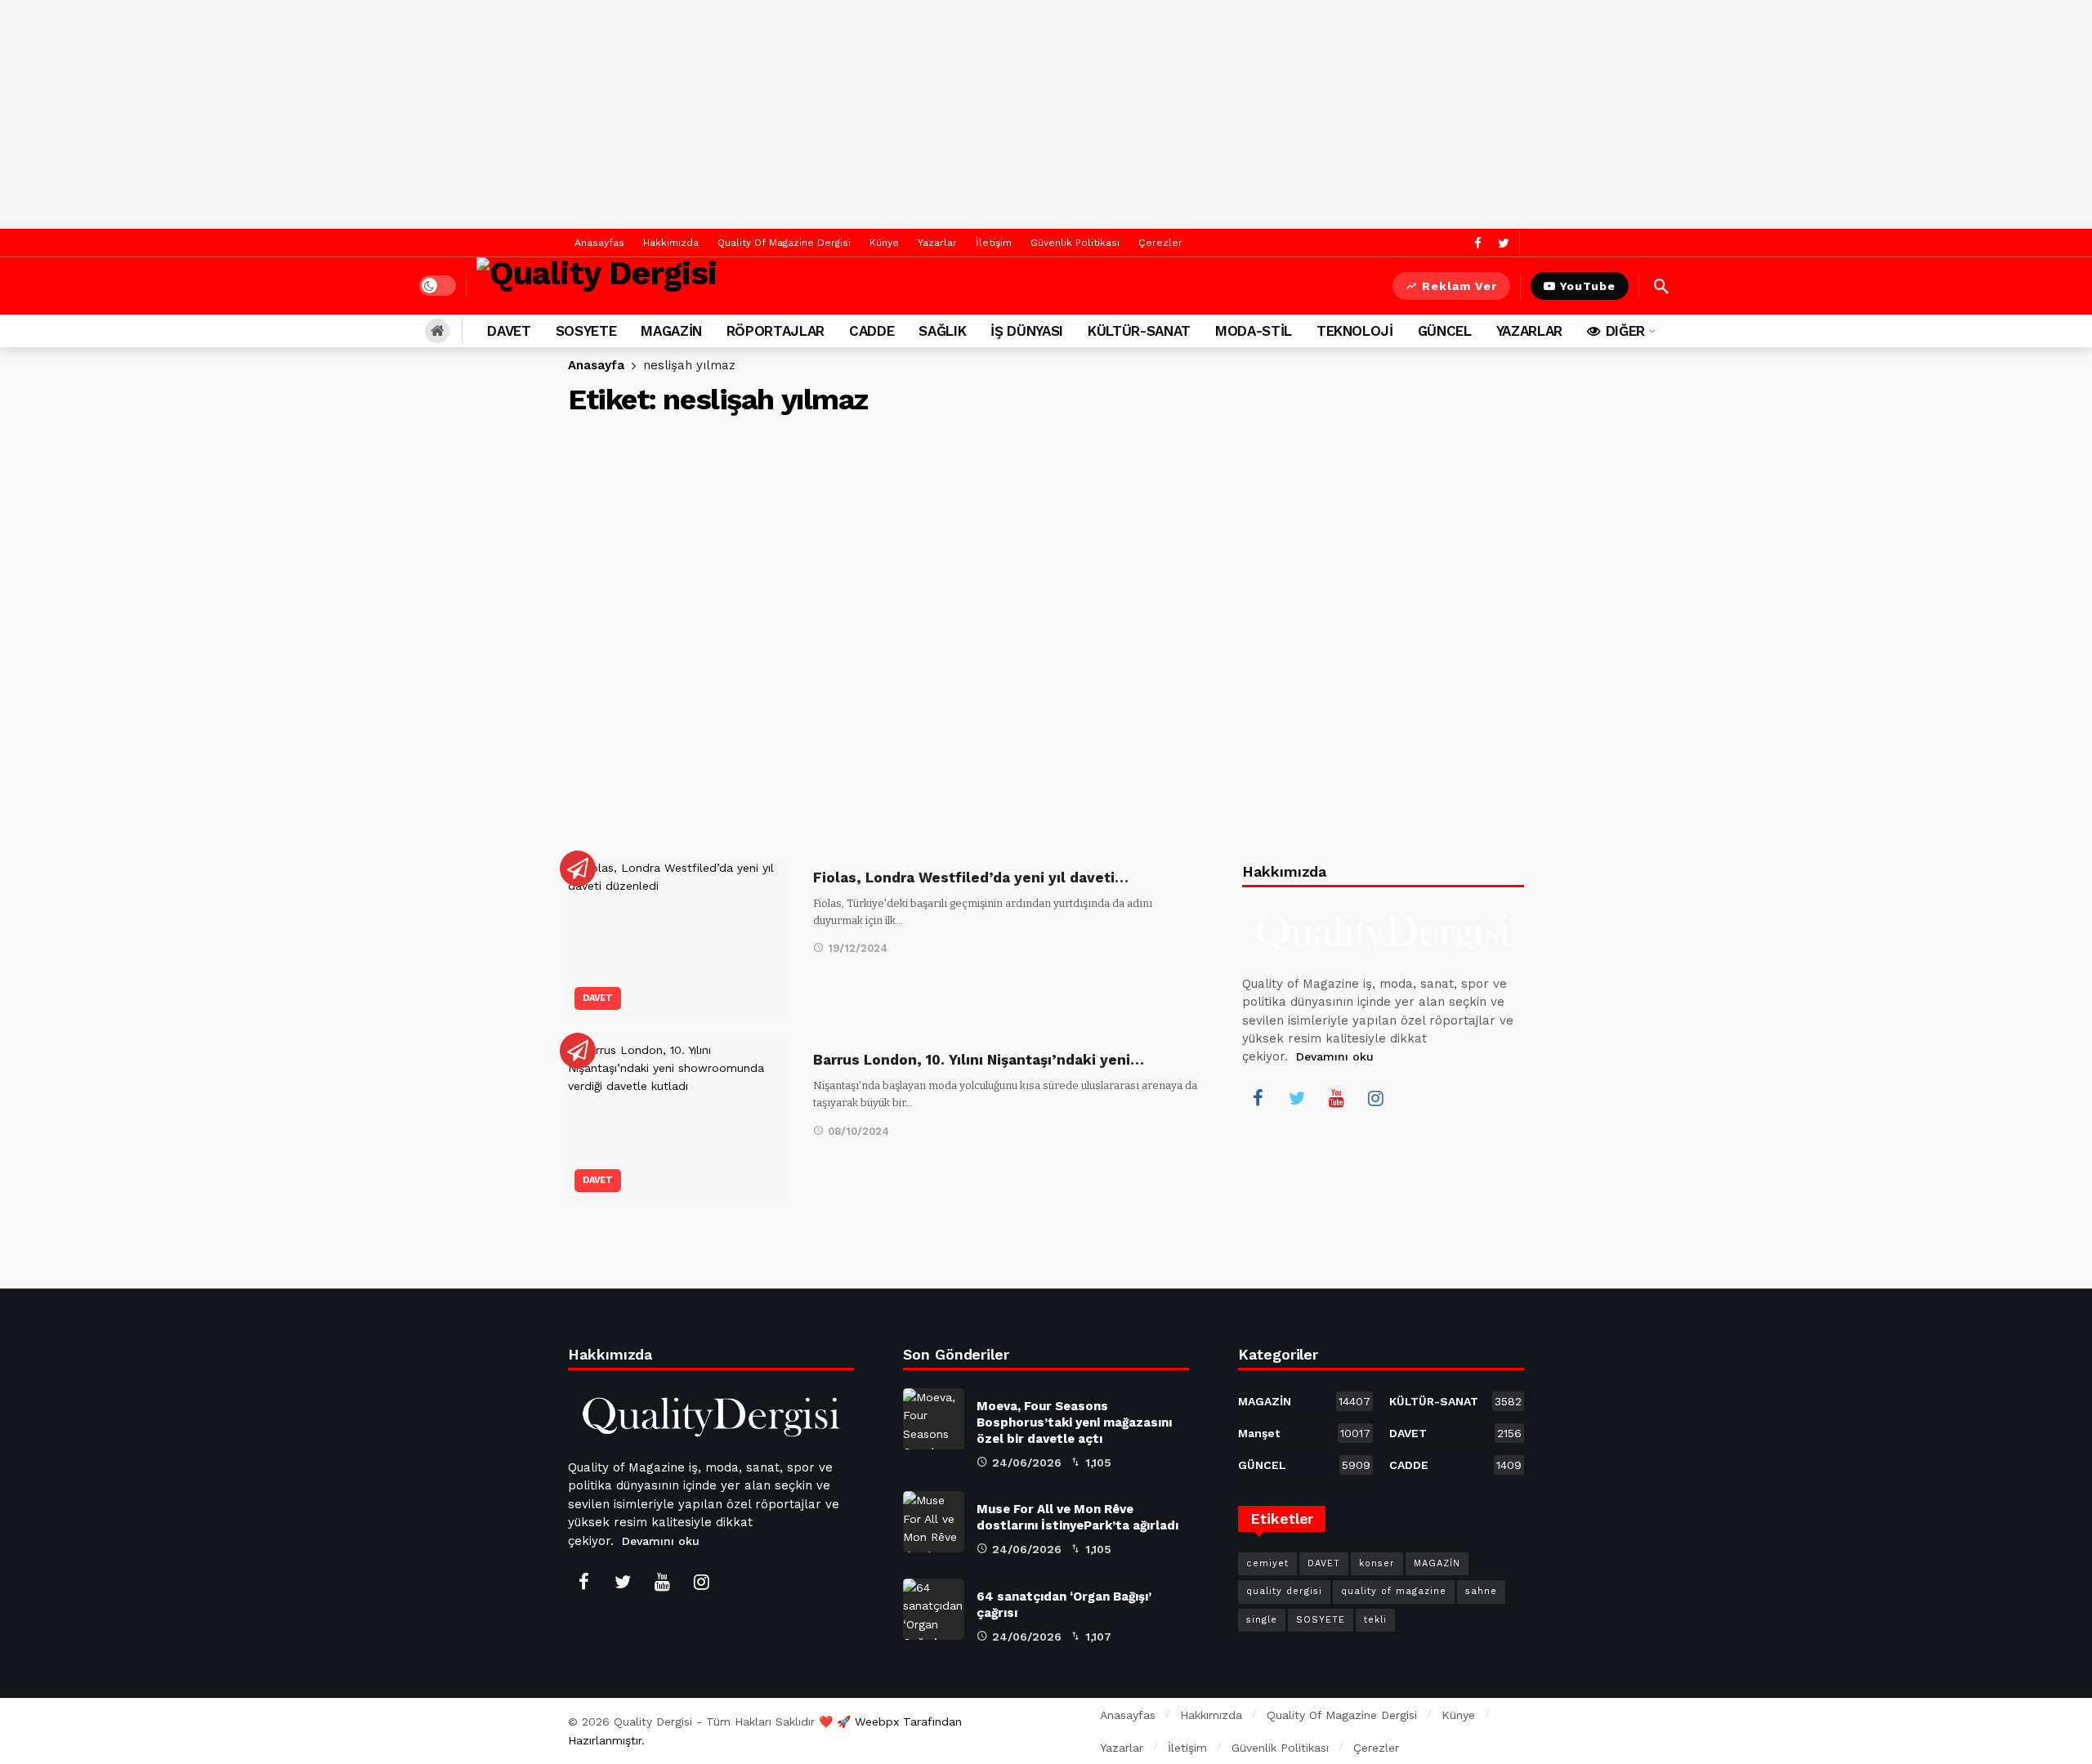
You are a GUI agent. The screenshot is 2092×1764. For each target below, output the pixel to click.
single (1262, 1620)
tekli (1375, 1620)
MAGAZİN (1304, 1401)
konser (1377, 1563)
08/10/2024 (858, 1131)
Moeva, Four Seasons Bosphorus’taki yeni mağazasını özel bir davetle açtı (1074, 1422)
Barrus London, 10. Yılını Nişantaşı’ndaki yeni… (979, 1060)
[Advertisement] (1046, 114)
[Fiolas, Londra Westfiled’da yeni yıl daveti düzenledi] (678, 938)
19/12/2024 (858, 948)
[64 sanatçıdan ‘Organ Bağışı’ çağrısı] (934, 1609)
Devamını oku (1335, 1056)
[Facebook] (1478, 243)
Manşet (1304, 1433)
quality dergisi (1284, 1591)
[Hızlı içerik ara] (1661, 286)
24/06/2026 (1027, 1463)
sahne (1481, 1591)
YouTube (1588, 286)
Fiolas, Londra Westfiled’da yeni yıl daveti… (971, 878)
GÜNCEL (1304, 1465)
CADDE (1455, 1465)
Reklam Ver (1459, 286)
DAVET (598, 998)
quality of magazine (1394, 1591)
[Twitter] (1503, 243)
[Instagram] (1375, 1098)
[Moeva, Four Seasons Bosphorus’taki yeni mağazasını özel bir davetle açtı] (934, 1419)
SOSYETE (1321, 1620)
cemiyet (1267, 1563)
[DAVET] (578, 869)
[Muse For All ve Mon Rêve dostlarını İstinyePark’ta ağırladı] (934, 1522)
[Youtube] (1336, 1098)
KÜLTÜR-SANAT (1455, 1401)
